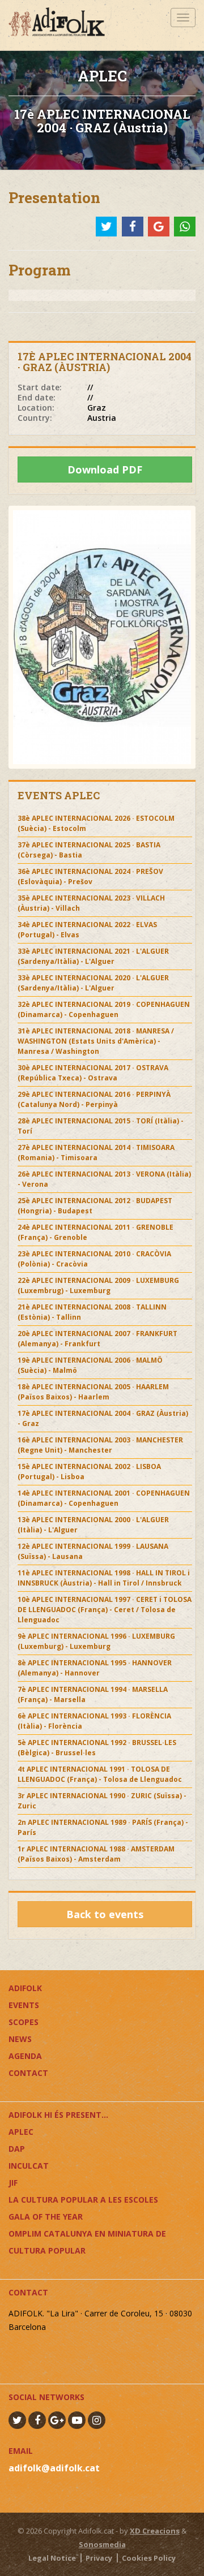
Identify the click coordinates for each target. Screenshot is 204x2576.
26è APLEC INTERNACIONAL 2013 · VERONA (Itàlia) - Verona (104, 1179)
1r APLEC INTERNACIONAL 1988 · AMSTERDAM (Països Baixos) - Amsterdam (96, 1854)
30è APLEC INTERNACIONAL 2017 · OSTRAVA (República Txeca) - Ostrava (93, 1073)
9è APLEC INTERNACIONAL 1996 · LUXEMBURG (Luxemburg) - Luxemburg (96, 1641)
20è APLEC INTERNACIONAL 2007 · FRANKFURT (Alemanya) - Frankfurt (97, 1339)
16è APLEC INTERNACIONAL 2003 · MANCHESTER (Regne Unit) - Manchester (100, 1445)
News (20, 2039)
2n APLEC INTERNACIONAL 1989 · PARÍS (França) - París (103, 1827)
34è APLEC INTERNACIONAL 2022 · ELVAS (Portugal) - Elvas (87, 930)
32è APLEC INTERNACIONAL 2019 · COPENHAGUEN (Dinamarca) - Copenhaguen (104, 1009)
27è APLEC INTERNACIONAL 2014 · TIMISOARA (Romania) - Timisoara (96, 1153)
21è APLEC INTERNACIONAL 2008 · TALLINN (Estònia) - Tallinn (92, 1312)
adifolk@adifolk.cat (54, 2468)
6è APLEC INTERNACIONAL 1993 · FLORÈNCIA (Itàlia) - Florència (94, 1721)
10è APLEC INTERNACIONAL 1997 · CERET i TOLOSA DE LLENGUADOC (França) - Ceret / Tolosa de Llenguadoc (105, 1610)
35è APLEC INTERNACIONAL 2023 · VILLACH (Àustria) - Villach (91, 903)
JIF (13, 2183)
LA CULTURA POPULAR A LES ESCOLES (83, 2200)
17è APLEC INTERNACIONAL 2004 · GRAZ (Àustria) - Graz (103, 1418)
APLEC (21, 2132)
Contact (28, 2073)
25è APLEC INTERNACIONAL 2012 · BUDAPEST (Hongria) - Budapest (95, 1206)
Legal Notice (52, 2558)
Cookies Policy (149, 2558)
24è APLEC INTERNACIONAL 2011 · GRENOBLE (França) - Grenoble (95, 1232)
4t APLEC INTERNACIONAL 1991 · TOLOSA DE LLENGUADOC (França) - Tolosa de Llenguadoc (100, 1774)
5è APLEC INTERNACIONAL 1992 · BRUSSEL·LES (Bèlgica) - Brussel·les (97, 1748)
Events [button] (24, 2005)
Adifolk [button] (25, 1988)
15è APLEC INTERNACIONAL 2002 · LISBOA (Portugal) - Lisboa (89, 1472)
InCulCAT (29, 2166)
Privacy (99, 2558)
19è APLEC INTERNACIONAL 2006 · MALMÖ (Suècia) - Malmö (90, 1365)
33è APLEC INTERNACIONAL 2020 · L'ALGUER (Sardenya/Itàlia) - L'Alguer (93, 983)
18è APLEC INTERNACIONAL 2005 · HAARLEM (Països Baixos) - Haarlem (93, 1392)
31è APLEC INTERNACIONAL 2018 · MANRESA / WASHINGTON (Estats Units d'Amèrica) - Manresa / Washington (96, 1041)
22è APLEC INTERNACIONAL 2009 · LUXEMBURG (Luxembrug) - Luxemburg (98, 1285)
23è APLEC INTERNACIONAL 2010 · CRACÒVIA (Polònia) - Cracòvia (94, 1259)
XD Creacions (155, 2531)
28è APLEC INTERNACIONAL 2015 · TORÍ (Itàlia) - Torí (101, 1126)
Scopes (24, 2022)
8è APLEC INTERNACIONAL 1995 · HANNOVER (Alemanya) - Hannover (95, 1668)
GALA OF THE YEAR (46, 2217)
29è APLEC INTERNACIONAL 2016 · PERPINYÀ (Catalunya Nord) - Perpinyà (94, 1099)
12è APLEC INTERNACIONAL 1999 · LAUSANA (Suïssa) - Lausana (93, 1551)
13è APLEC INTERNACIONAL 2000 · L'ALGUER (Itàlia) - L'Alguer (93, 1525)
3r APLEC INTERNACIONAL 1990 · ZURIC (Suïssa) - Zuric (102, 1801)
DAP (17, 2149)
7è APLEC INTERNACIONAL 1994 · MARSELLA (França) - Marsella (93, 1694)
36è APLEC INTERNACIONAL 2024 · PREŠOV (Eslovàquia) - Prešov (90, 876)
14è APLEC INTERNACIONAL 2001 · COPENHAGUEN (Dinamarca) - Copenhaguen (104, 1498)
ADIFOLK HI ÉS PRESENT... (58, 2115)
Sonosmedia (102, 2544)
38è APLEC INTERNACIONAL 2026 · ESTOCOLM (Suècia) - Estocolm (96, 823)
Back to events (105, 1914)
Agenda (25, 2056)
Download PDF (105, 469)
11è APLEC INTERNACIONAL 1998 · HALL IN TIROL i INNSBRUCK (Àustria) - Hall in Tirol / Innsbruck (104, 1578)
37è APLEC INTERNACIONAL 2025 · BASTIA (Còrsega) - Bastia (89, 850)
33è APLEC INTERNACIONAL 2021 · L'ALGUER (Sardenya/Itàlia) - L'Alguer (93, 956)
